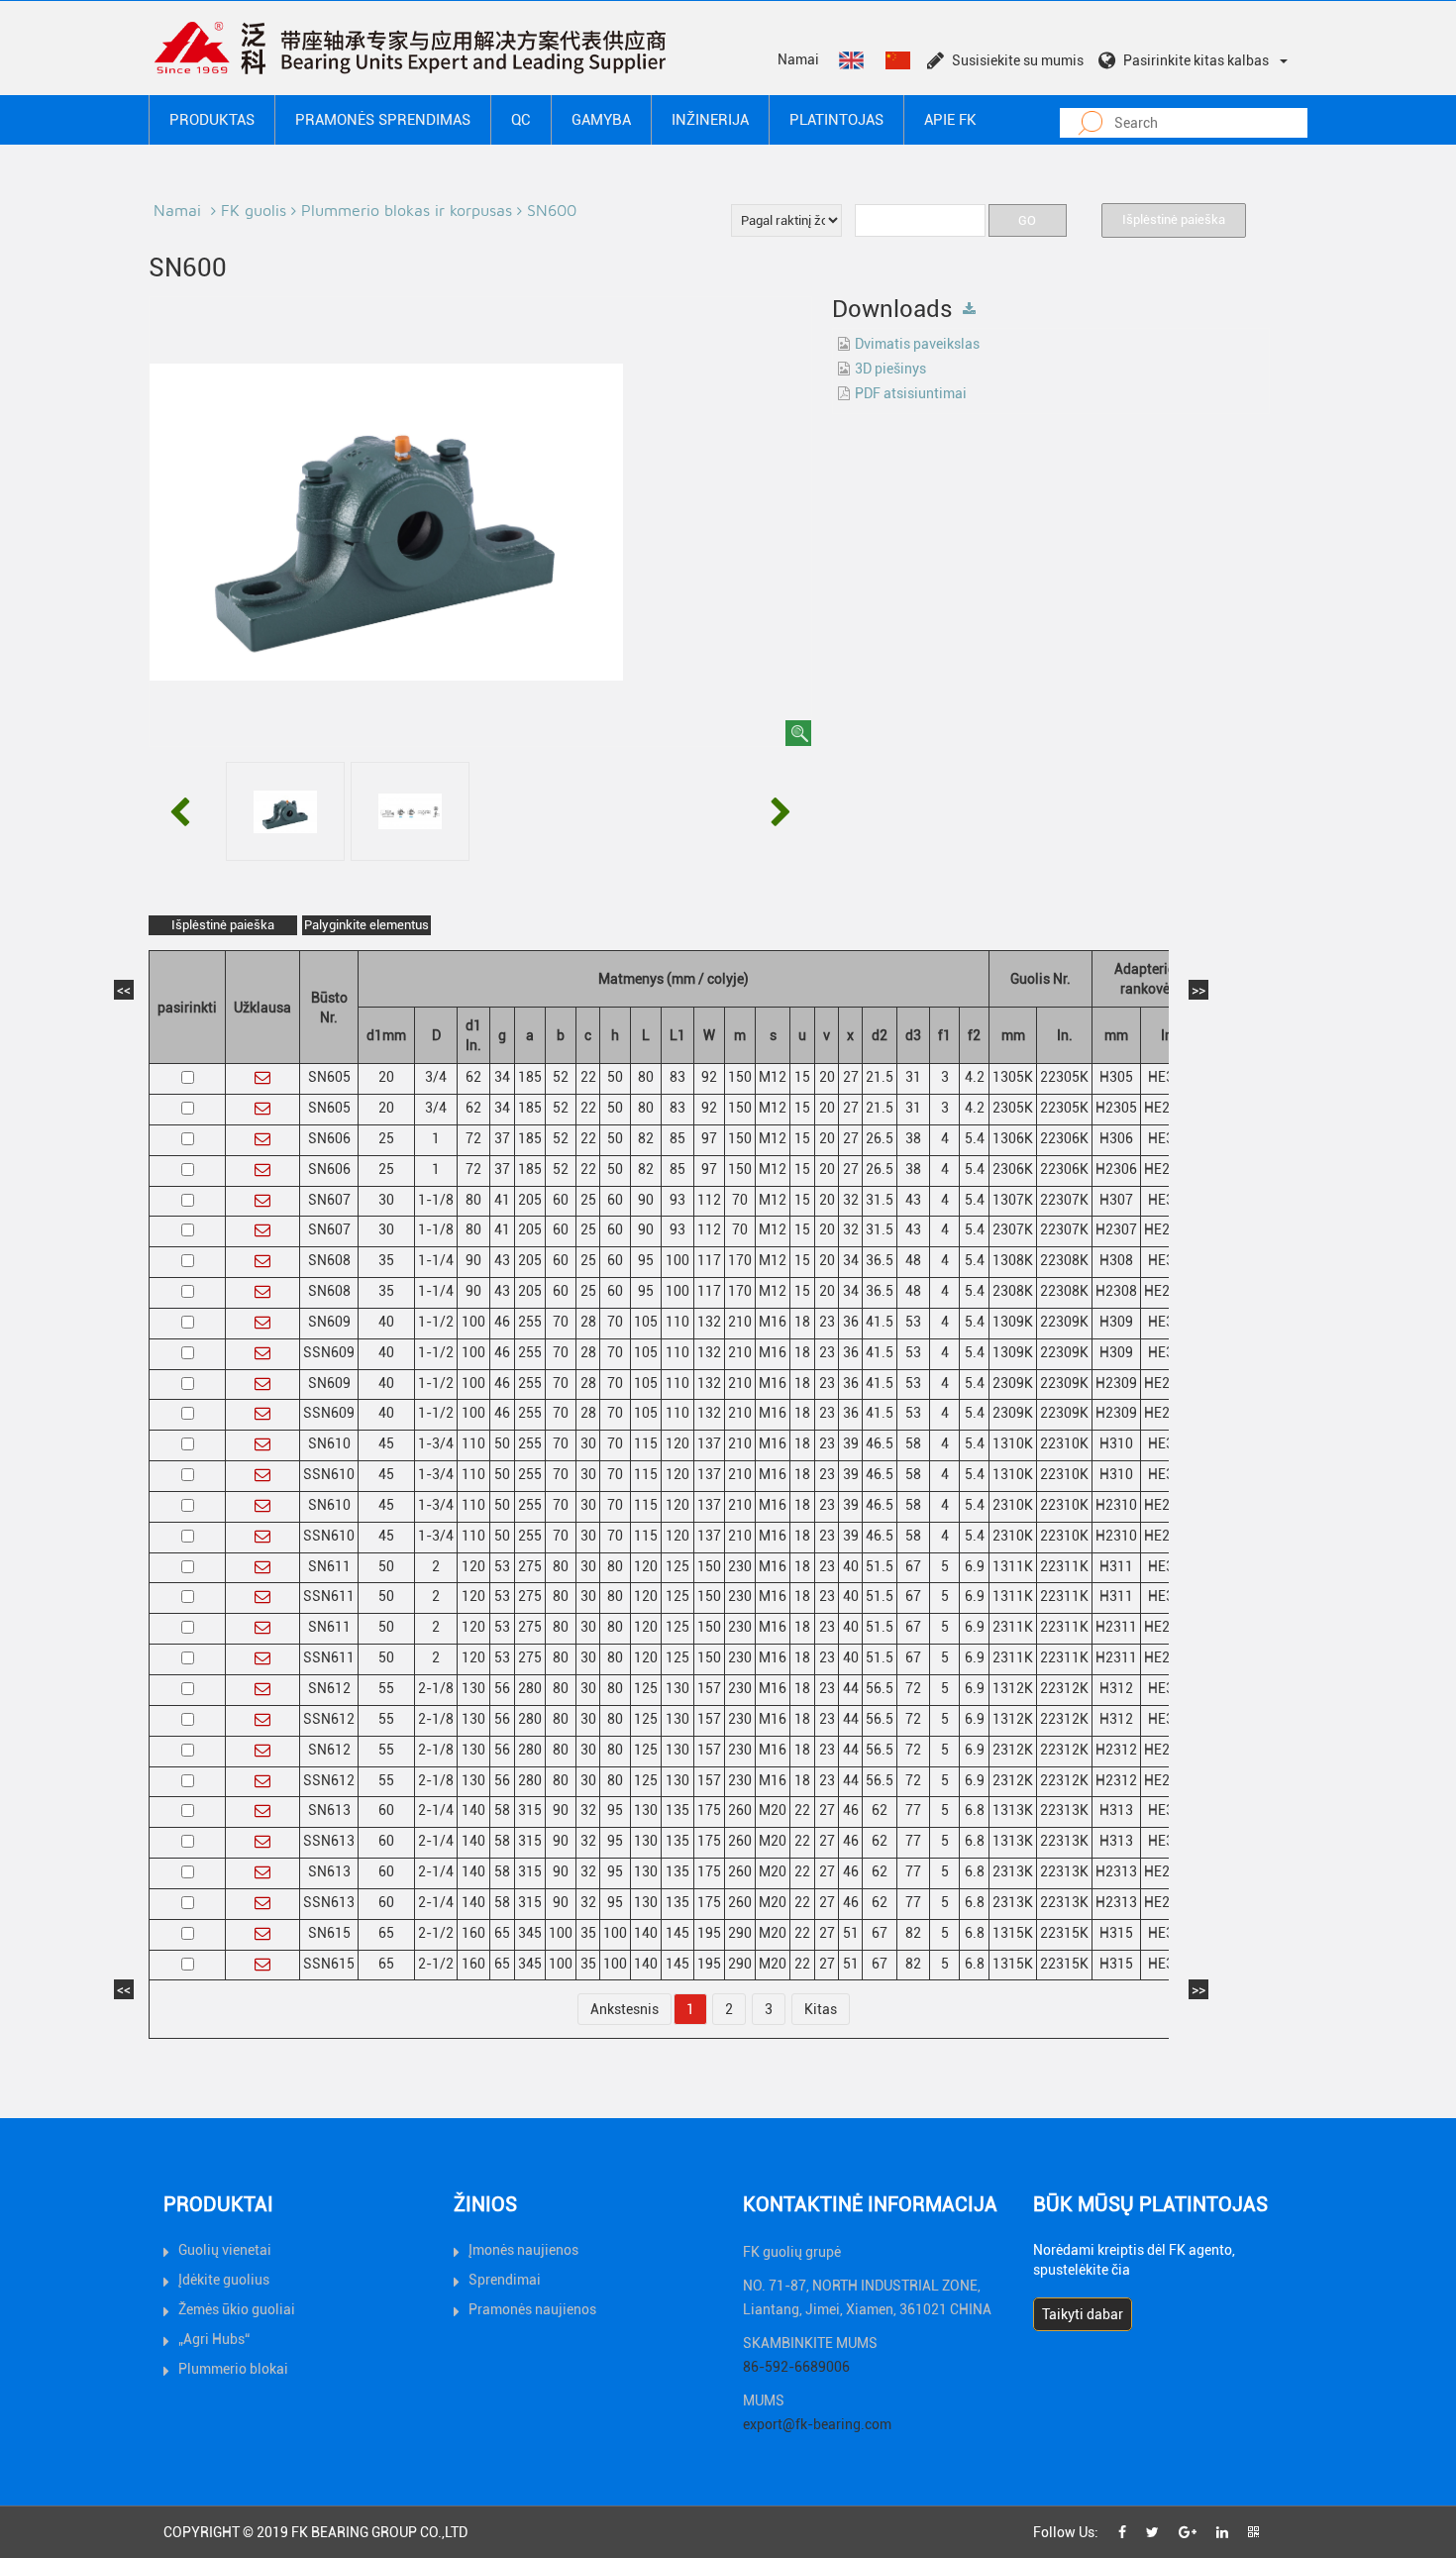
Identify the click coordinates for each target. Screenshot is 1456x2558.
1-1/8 (436, 1200)
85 (677, 1138)
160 (473, 1933)
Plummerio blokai (233, 2369)
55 (386, 1688)
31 (913, 1077)
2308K (1013, 1291)
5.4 (975, 1138)
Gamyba (601, 120)
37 (502, 1138)
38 (913, 1138)
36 (851, 1322)
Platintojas (836, 120)
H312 (1116, 1688)
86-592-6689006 (796, 2367)
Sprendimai (505, 2280)
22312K (1064, 1688)
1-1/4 (436, 1260)
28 (588, 1322)
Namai (798, 59)
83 (677, 1077)
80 (646, 1077)
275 (530, 1566)
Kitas (821, 2009)
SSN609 (329, 1352)
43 (913, 1200)
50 (615, 1077)
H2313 (1116, 1871)
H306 (1116, 1138)
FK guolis (254, 210)
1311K (1013, 1566)
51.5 (880, 1566)
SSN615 (329, 1964)
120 (677, 1443)
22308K (1064, 1260)
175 (709, 1810)
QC (521, 120)
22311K (1064, 1566)
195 (709, 1933)
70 (740, 1200)
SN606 (329, 1138)
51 (851, 1933)
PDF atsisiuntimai (911, 393)
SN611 (329, 1566)
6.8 (975, 1810)
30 (386, 1200)
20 (386, 1077)
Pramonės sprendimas (383, 120)
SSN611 (329, 1596)
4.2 (975, 1077)
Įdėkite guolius (224, 2280)
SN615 (329, 1933)
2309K (1013, 1383)
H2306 (1116, 1169)
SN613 (329, 1810)
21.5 (880, 1077)
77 (913, 1810)
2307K (1013, 1229)
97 (709, 1138)
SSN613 (329, 1841)
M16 (773, 1322)
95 (646, 1260)
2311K (1013, 1627)
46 (502, 1322)
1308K (1013, 1260)
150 (740, 1077)
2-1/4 (436, 1810)
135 (677, 1810)
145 (677, 1933)
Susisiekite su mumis (1018, 60)
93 (677, 1200)
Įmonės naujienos (523, 2250)
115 (646, 1443)
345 (530, 1933)
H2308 (1116, 1291)
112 (709, 1200)
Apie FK (950, 120)
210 (740, 1322)
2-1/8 (436, 1688)
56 (502, 1688)
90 (646, 1200)
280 (530, 1688)
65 (386, 1933)
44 (851, 1688)
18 (802, 1322)
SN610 (329, 1443)
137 (709, 1443)
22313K (1064, 1810)
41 (502, 1200)
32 (851, 1200)
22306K (1064, 1138)
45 (386, 1443)
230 (740, 1566)
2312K (1013, 1750)
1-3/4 (436, 1443)
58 (913, 1443)
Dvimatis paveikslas (917, 344)
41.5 (880, 1322)
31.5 (880, 1200)
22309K (1064, 1322)
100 (677, 1260)
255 (530, 1322)
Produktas (212, 120)
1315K (1013, 1933)
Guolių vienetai (225, 2250)
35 (386, 1260)
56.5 (880, 1688)
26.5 (880, 1138)
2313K (1013, 1871)
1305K (1013, 1077)
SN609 (329, 1322)
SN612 (329, 1688)
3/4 (436, 1077)
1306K (1013, 1138)
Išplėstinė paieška (1174, 219)
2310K (1013, 1505)
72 (473, 1138)
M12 (773, 1077)
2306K (1013, 1169)
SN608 (329, 1260)
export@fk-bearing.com (817, 2424)
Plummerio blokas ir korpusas (407, 210)
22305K (1064, 1077)
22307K (1064, 1200)
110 (677, 1322)
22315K (1064, 1933)
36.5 (880, 1260)
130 (473, 1688)
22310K (1064, 1443)
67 (913, 1566)
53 (913, 1322)
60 (561, 1200)
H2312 (1116, 1750)
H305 (1116, 1077)
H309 (1116, 1322)
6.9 (975, 1566)
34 (502, 1077)
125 (677, 1566)
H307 (1116, 1200)
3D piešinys (890, 369)
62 (473, 1077)
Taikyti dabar (1083, 2314)
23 (827, 1322)
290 (740, 1933)
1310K (1013, 1443)
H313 (1116, 1810)
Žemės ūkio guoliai (237, 2309)
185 (530, 1077)
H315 (1116, 1933)
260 (740, 1810)
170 (740, 1260)
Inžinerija (710, 120)
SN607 (329, 1200)
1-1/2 (436, 1322)
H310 (1116, 1443)
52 (561, 1077)
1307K (1013, 1200)
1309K (1013, 1322)
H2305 (1116, 1108)
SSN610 (329, 1474)
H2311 (1116, 1627)
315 (530, 1810)
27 (851, 1077)
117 (709, 1260)
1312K (1013, 1688)
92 (709, 1077)
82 (646, 1138)
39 (851, 1443)
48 (913, 1260)
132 (709, 1322)
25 (386, 1138)
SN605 (329, 1077)
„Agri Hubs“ (214, 2339)
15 (802, 1077)
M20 (773, 1810)
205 (530, 1200)
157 (709, 1688)
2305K (1013, 1108)
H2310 (1116, 1505)
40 (386, 1322)
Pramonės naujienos (532, 2309)
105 (646, 1322)
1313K (1013, 1810)
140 (473, 1810)
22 (588, 1077)
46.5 (880, 1443)
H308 (1116, 1260)
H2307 (1116, 1229)
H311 (1116, 1566)
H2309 (1116, 1383)
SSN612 (329, 1719)
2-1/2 (436, 1933)
